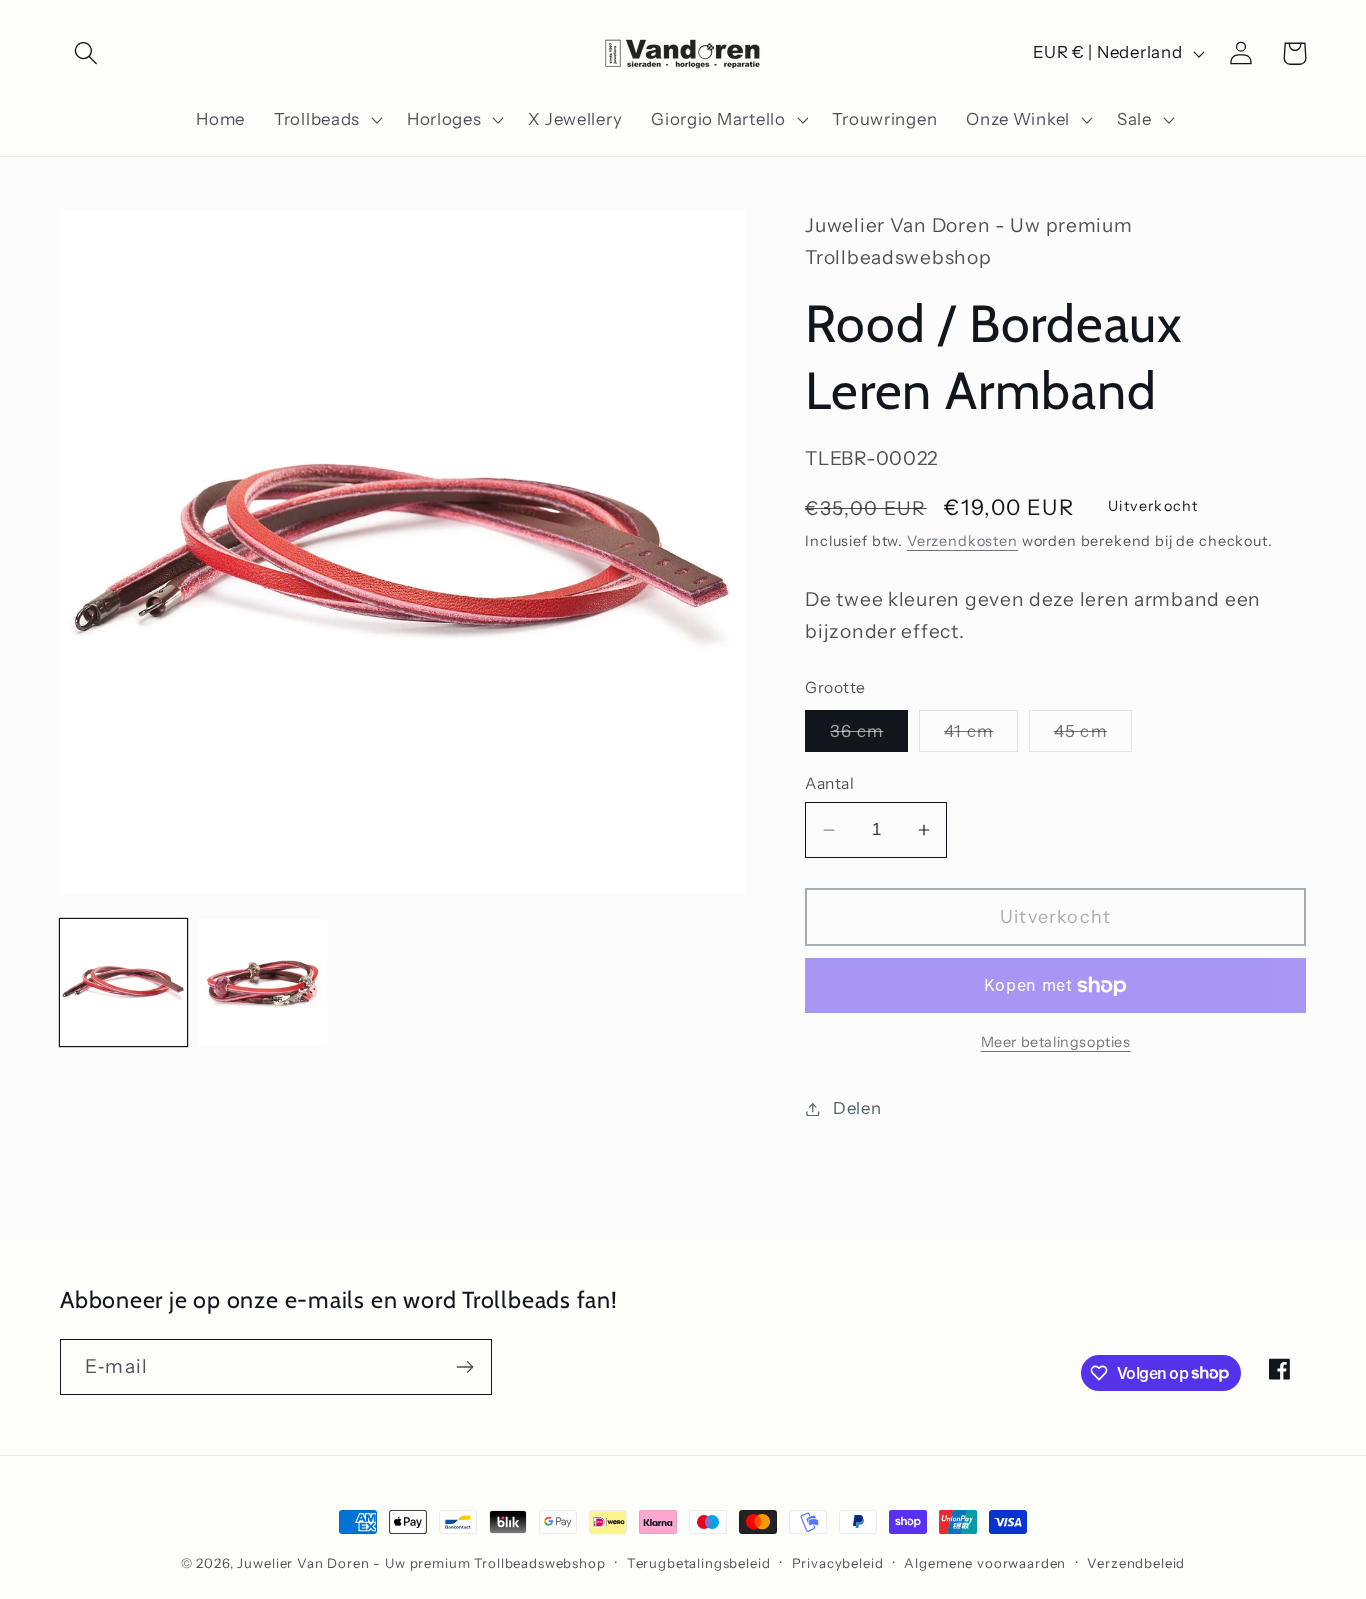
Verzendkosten (962, 541)
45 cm (1093, 736)
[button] (86, 53)
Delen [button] (857, 1108)
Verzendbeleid (1136, 1563)
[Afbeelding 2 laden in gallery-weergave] (262, 982)
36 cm (869, 736)
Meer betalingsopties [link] (1056, 1042)
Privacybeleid (838, 1563)
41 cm (981, 736)
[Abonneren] (464, 1367)
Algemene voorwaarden (985, 1563)
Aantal (829, 783)
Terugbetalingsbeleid (699, 1563)
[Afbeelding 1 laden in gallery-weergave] (123, 982)
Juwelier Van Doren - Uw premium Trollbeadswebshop (421, 1563)
